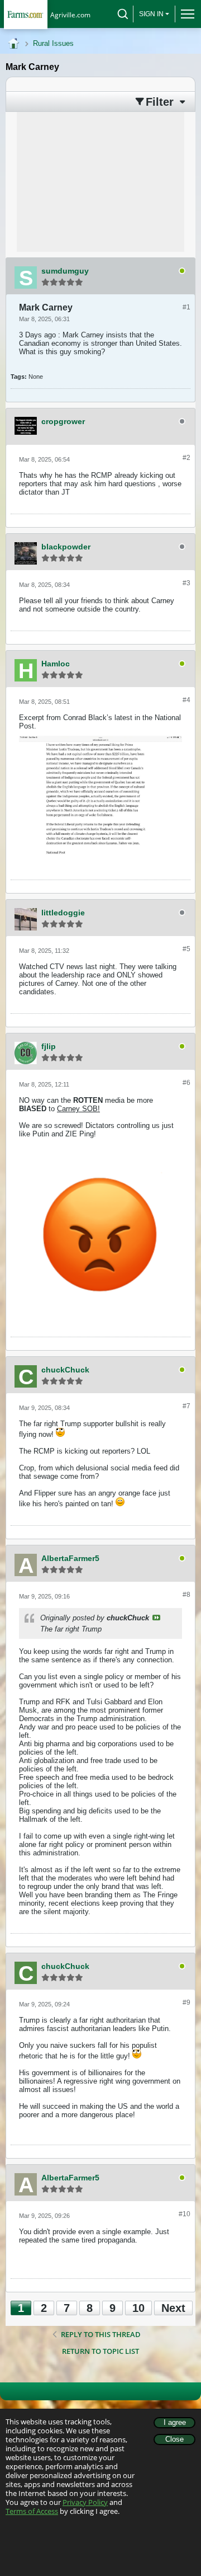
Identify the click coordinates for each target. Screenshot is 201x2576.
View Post (156, 1618)
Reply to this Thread (101, 2334)
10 (138, 2308)
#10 (185, 2214)
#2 (186, 458)
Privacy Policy (85, 2502)
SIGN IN (151, 14)
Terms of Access (32, 2511)
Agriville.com (70, 15)
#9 (186, 2002)
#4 (186, 700)
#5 (186, 949)
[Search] (123, 14)
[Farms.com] (25, 14)
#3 (186, 583)
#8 (186, 1595)
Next (173, 2308)
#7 (186, 1406)
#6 (186, 1083)
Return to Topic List (100, 2351)
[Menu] (185, 14)
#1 (186, 307)
